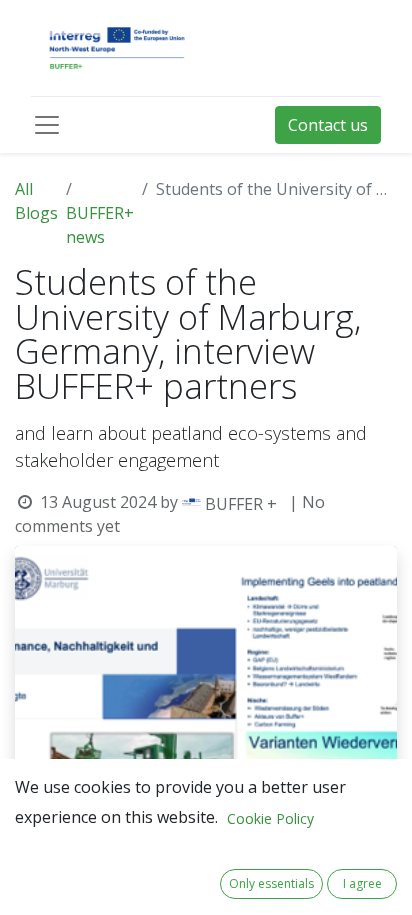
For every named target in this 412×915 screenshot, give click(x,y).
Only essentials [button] (271, 883)
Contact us (328, 125)
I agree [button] (362, 883)
